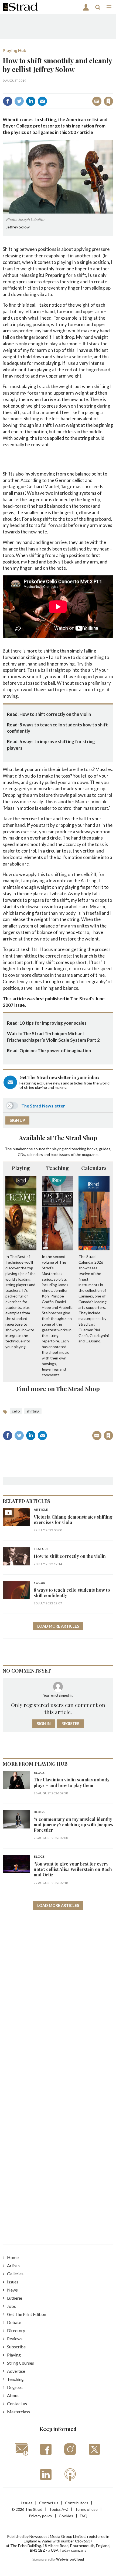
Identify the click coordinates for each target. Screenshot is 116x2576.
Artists (13, 2265)
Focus (39, 1583)
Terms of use (86, 2509)
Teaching (57, 1168)
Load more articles (58, 1626)
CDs (21, 1154)
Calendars (94, 1168)
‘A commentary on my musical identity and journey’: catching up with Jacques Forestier (74, 1825)
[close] (113, 89)
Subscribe (16, 2347)
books (92, 1149)
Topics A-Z (59, 2509)
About (13, 2395)
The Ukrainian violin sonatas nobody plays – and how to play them (72, 1782)
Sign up (17, 1120)
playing (58, 1149)
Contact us (17, 2403)
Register (71, 1724)
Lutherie (15, 2298)
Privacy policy (40, 2516)
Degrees (15, 2387)
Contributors (77, 2503)
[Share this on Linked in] (31, 101)
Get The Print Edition (27, 2314)
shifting (33, 1411)
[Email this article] (42, 101)
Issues (13, 2282)
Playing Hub (15, 50)
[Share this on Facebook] (8, 101)
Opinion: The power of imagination (55, 1051)
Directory (16, 2330)
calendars (35, 1154)
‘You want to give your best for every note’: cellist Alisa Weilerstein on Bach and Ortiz (73, 1869)
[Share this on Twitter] (19, 101)
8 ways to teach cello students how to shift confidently (72, 1593)
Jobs (11, 2306)
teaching (79, 1149)
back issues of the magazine (74, 1154)
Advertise (16, 2371)
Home (13, 2257)
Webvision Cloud (70, 2559)
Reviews (15, 2339)
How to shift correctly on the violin (55, 714)
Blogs (39, 1773)
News (12, 2290)
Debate (14, 2322)
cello (16, 1411)
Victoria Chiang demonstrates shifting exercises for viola (73, 1520)
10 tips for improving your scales (53, 1023)
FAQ (84, 2516)
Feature (41, 1549)
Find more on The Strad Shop (58, 1389)
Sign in (41, 89)
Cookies (66, 2516)
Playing (21, 1168)
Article (41, 1510)
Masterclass (18, 2412)
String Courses (21, 2363)
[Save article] (108, 101)
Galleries (15, 2274)
